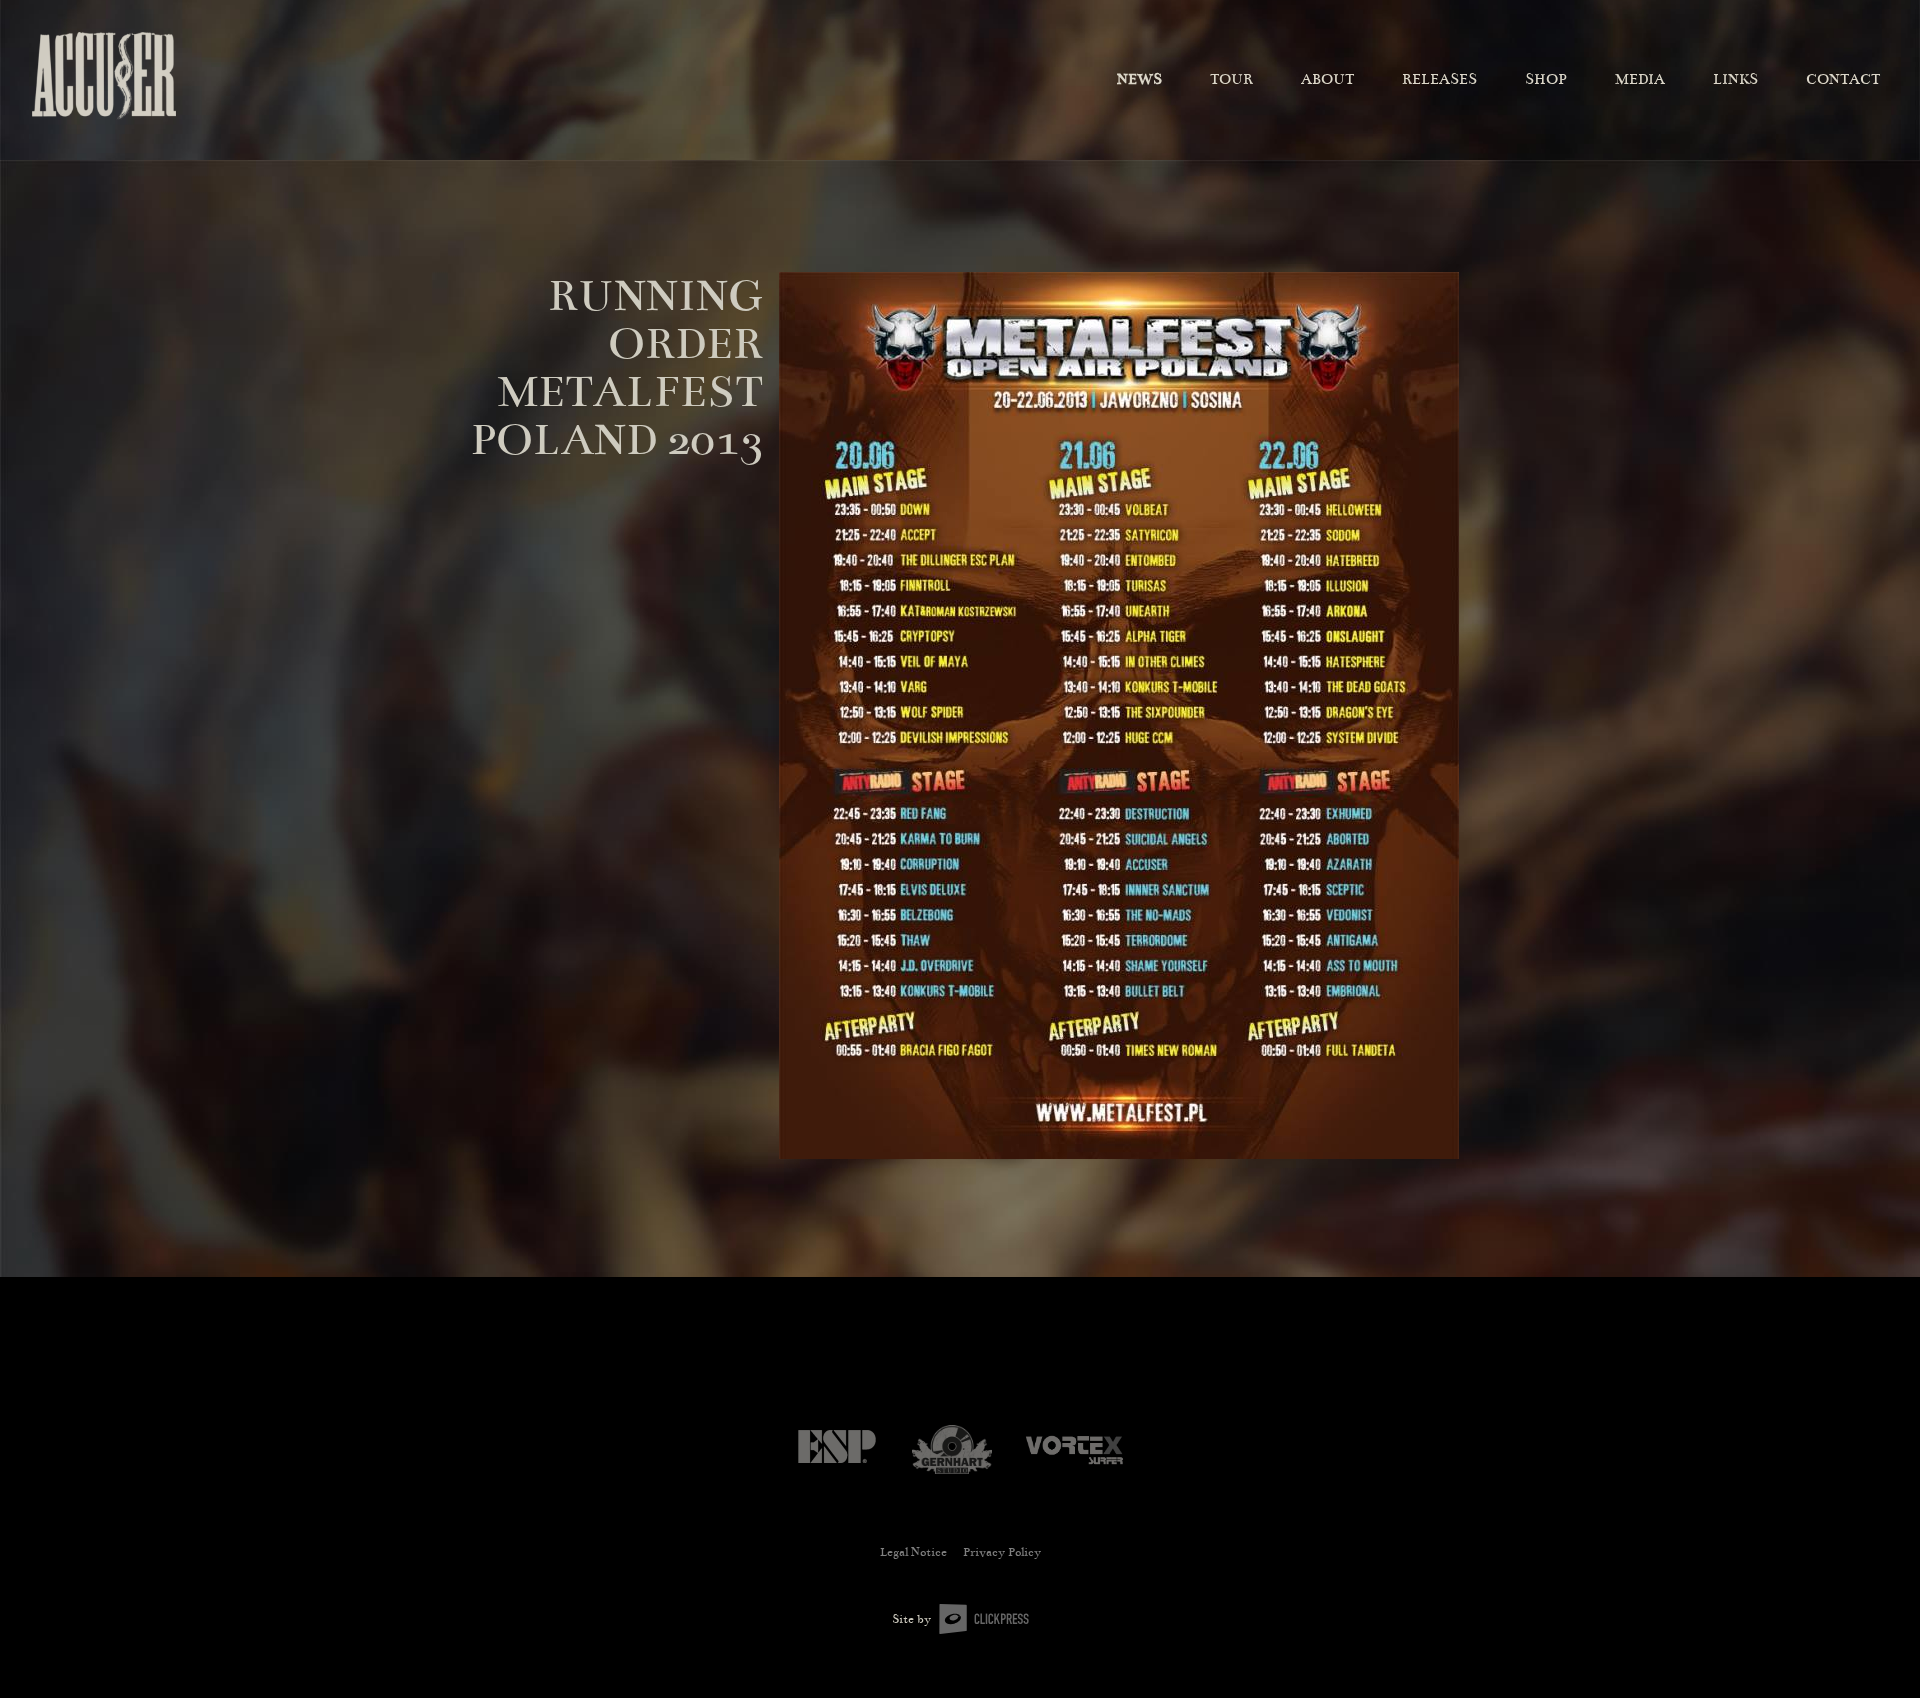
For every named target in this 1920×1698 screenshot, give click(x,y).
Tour (1231, 79)
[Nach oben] (1874, 1649)
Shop (1546, 79)
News (1139, 79)
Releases (1439, 79)
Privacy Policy (1002, 1552)
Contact (1843, 79)
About (1327, 79)
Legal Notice (913, 1552)
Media (1640, 79)
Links (1735, 79)
